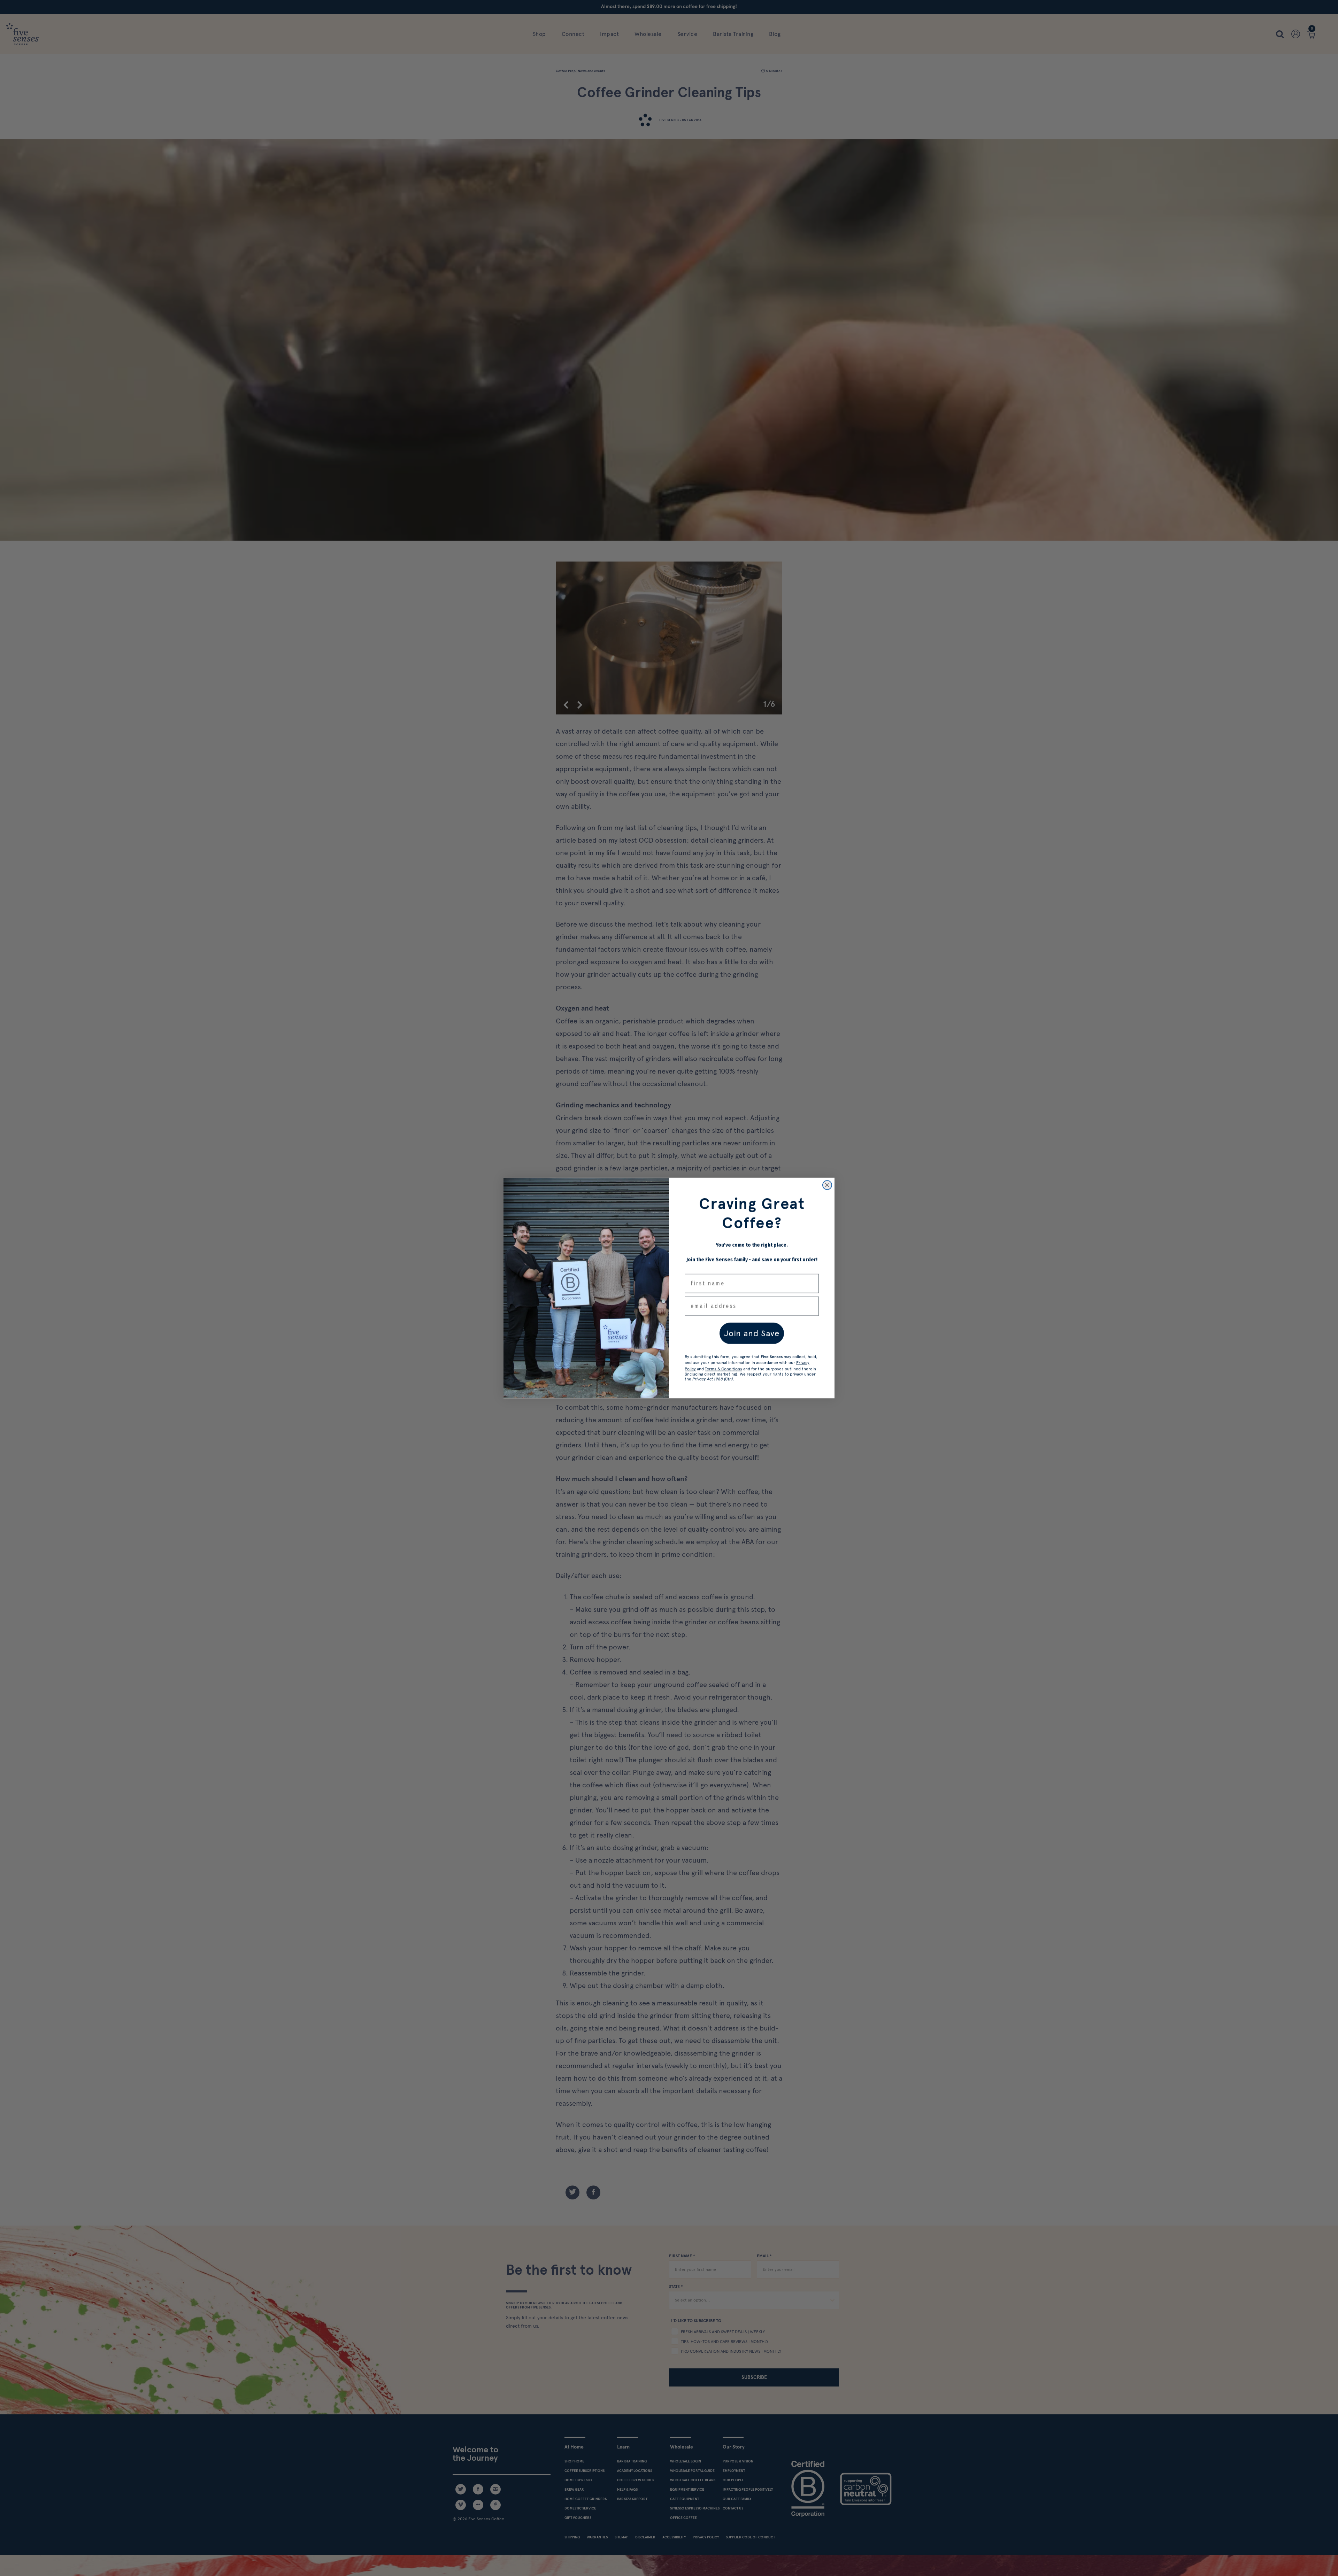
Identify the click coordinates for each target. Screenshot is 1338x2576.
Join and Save (752, 1333)
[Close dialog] (827, 1185)
